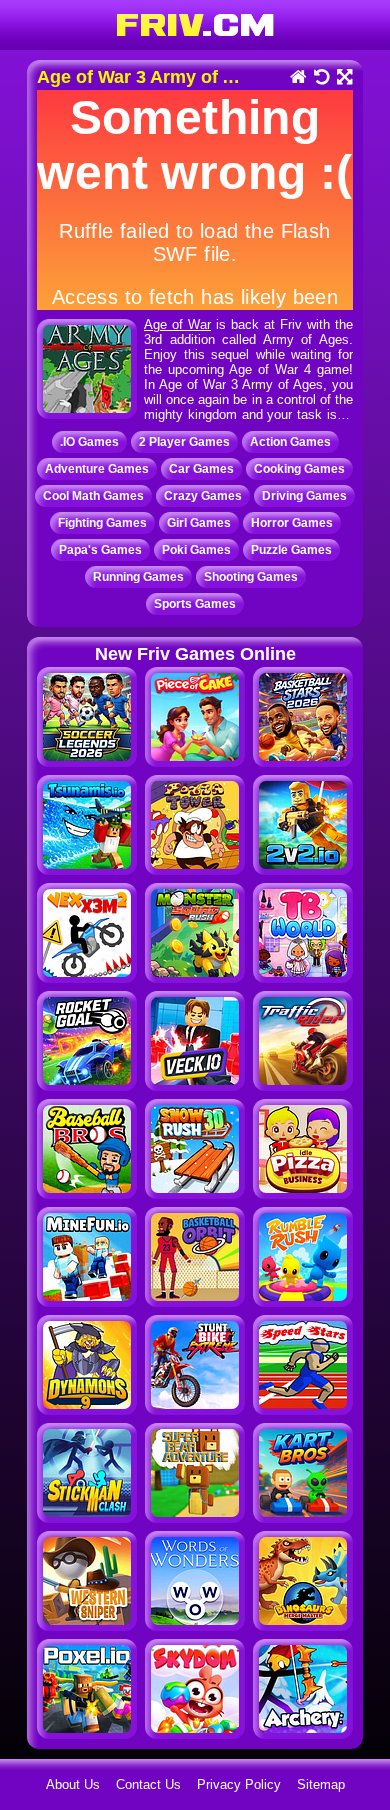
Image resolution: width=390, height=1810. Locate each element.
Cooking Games (299, 469)
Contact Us (148, 1784)
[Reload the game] (320, 78)
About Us (73, 1784)
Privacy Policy (239, 1784)
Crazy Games (203, 496)
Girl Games (199, 523)
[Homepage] (297, 78)
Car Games (201, 469)
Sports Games (195, 604)
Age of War (177, 324)
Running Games (138, 577)
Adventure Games (97, 469)
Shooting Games (251, 577)
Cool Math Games (93, 496)
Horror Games (292, 523)
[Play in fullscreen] (343, 78)
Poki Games (196, 550)
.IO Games (89, 442)
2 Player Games (184, 442)
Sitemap (321, 1784)
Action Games (290, 442)
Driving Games (304, 496)
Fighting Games (102, 523)
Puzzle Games (291, 550)
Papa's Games (100, 550)
